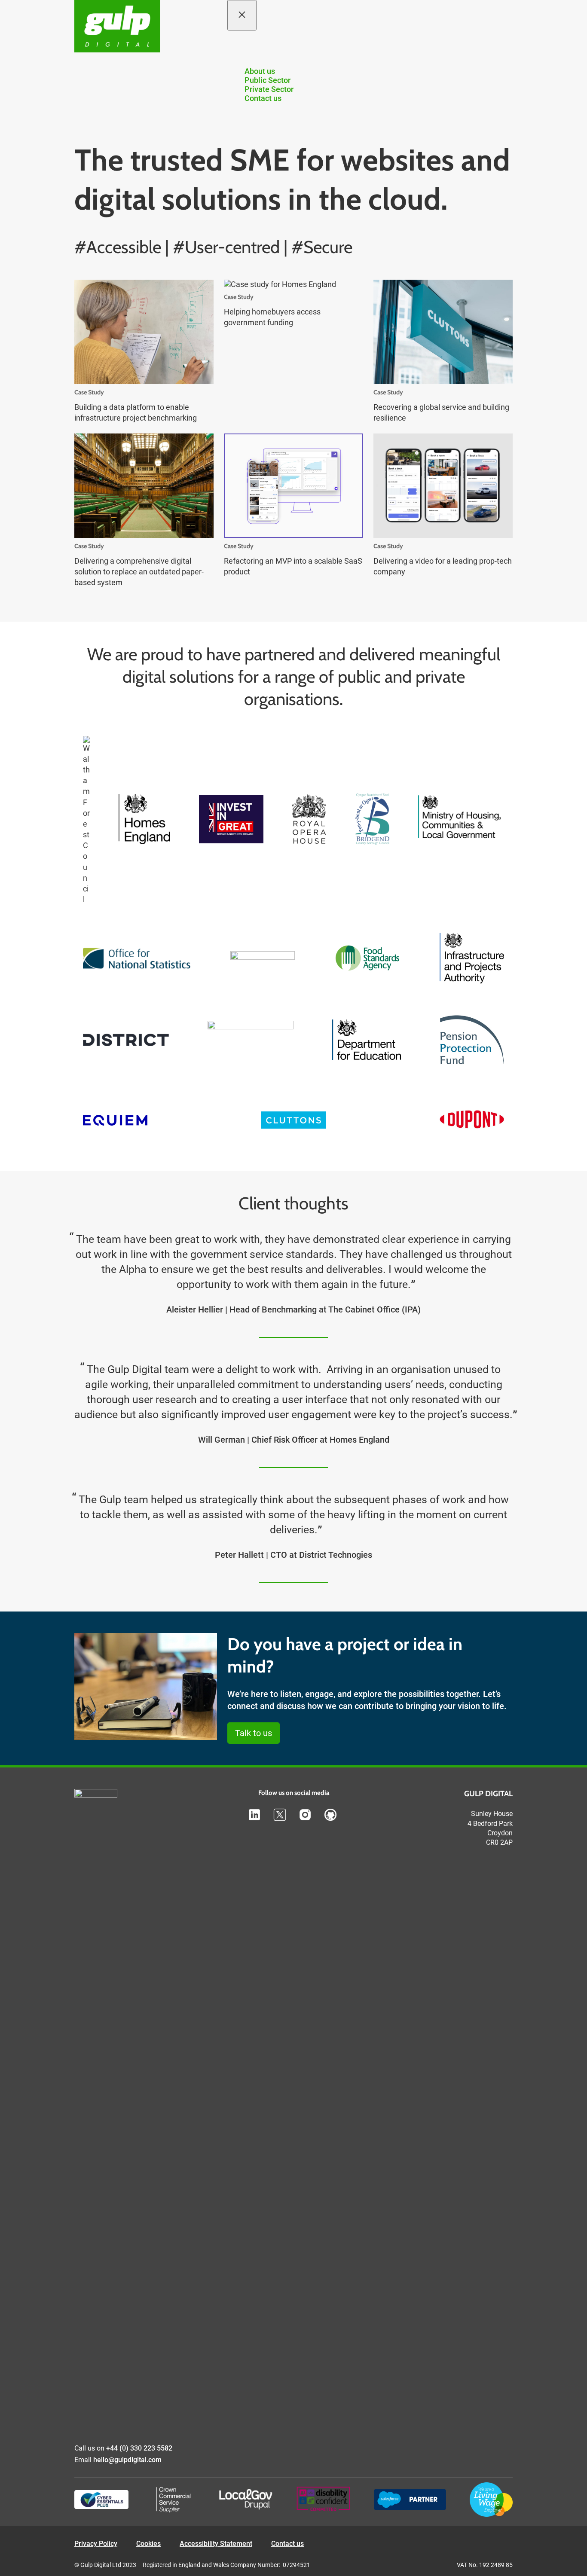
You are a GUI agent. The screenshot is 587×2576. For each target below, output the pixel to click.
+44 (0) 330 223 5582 (139, 2448)
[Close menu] (242, 15)
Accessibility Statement (216, 2544)
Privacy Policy (96, 2544)
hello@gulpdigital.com (127, 2460)
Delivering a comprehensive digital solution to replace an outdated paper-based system (139, 572)
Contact (283, 2544)
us (299, 2544)
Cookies (148, 2544)
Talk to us (254, 1733)
